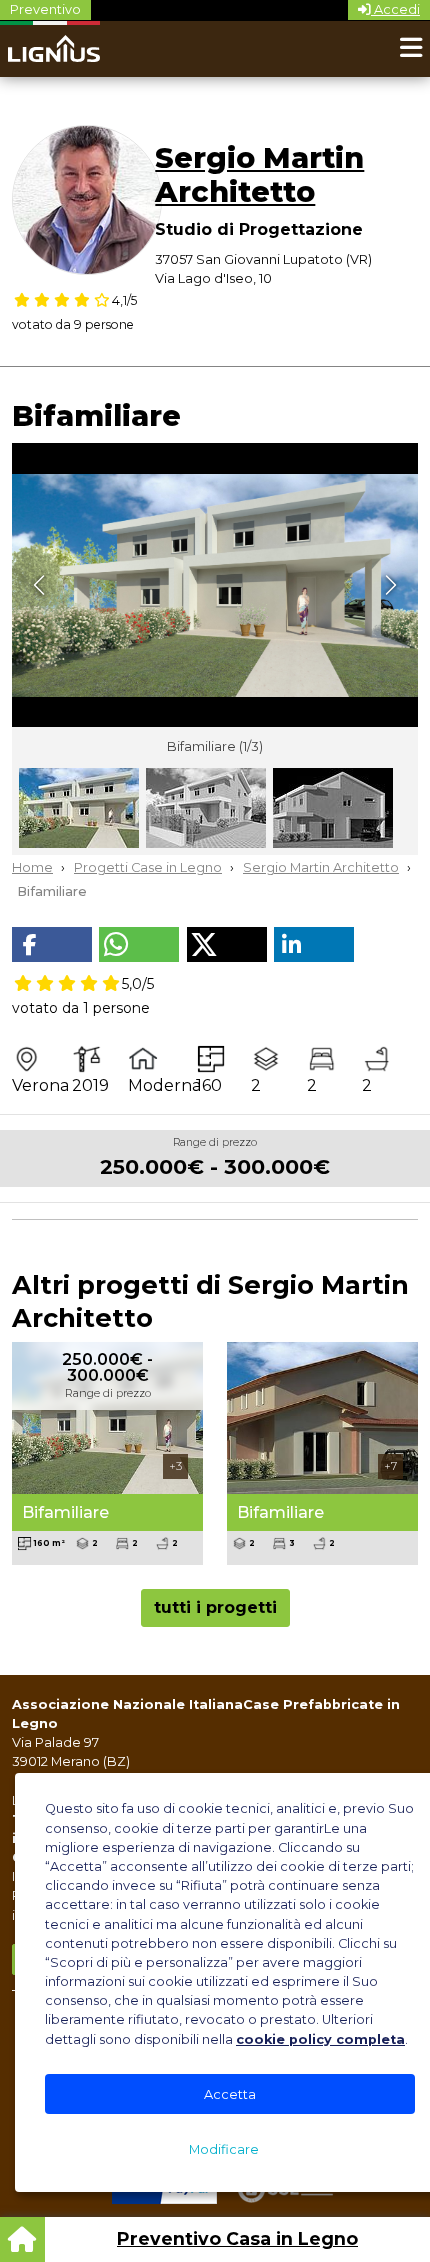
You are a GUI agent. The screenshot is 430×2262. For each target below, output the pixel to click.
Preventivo (45, 9)
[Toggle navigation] (411, 49)
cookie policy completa (320, 2039)
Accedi (395, 9)
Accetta (230, 2094)
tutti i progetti (215, 1607)
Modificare (224, 2149)
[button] (52, 944)
